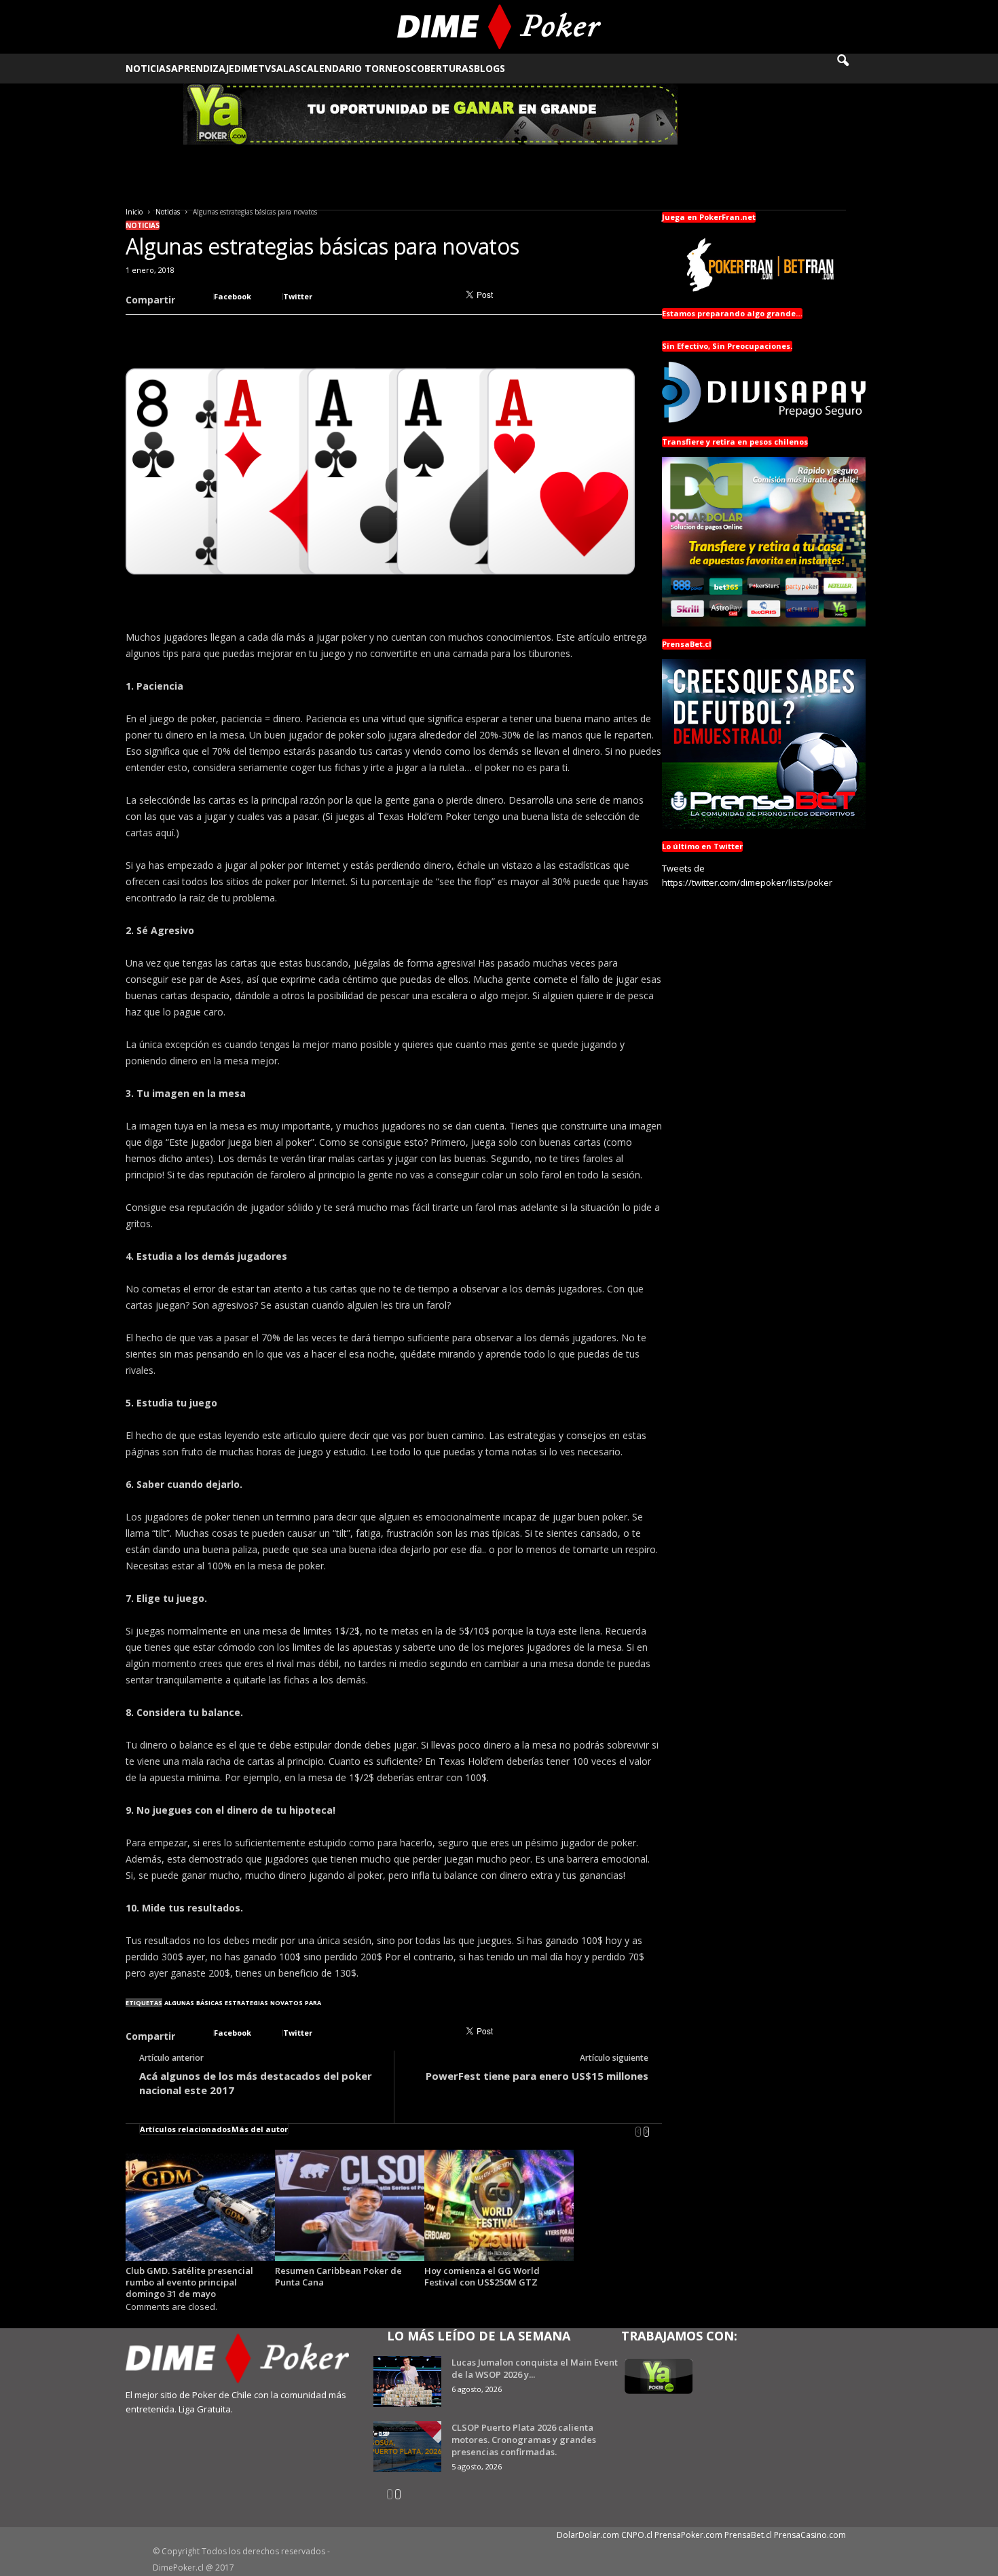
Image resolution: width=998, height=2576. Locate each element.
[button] (852, 69)
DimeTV (253, 68)
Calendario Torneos (356, 68)
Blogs (489, 68)
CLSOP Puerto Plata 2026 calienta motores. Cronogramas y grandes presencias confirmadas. (524, 2440)
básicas (209, 2003)
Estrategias (246, 2003)
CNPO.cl (637, 2535)
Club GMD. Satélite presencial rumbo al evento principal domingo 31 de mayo (189, 2282)
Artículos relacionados (185, 2129)
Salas (286, 68)
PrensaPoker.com (688, 2535)
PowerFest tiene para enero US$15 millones (537, 2076)
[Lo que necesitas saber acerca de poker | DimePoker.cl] (499, 27)
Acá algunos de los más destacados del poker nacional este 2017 (256, 2083)
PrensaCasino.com (810, 2535)
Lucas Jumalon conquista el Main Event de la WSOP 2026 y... (535, 2368)
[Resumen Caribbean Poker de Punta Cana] (350, 2206)
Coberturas (442, 68)
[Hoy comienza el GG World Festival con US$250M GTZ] (499, 2206)
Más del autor (260, 2129)
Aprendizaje (203, 68)
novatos (287, 2003)
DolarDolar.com (588, 2535)
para (313, 2003)
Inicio (134, 212)
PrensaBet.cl (748, 2535)
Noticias (148, 68)
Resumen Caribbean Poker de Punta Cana (338, 2276)
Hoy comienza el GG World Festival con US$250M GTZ (482, 2276)
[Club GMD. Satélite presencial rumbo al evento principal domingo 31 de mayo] (200, 2206)
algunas (179, 2003)
